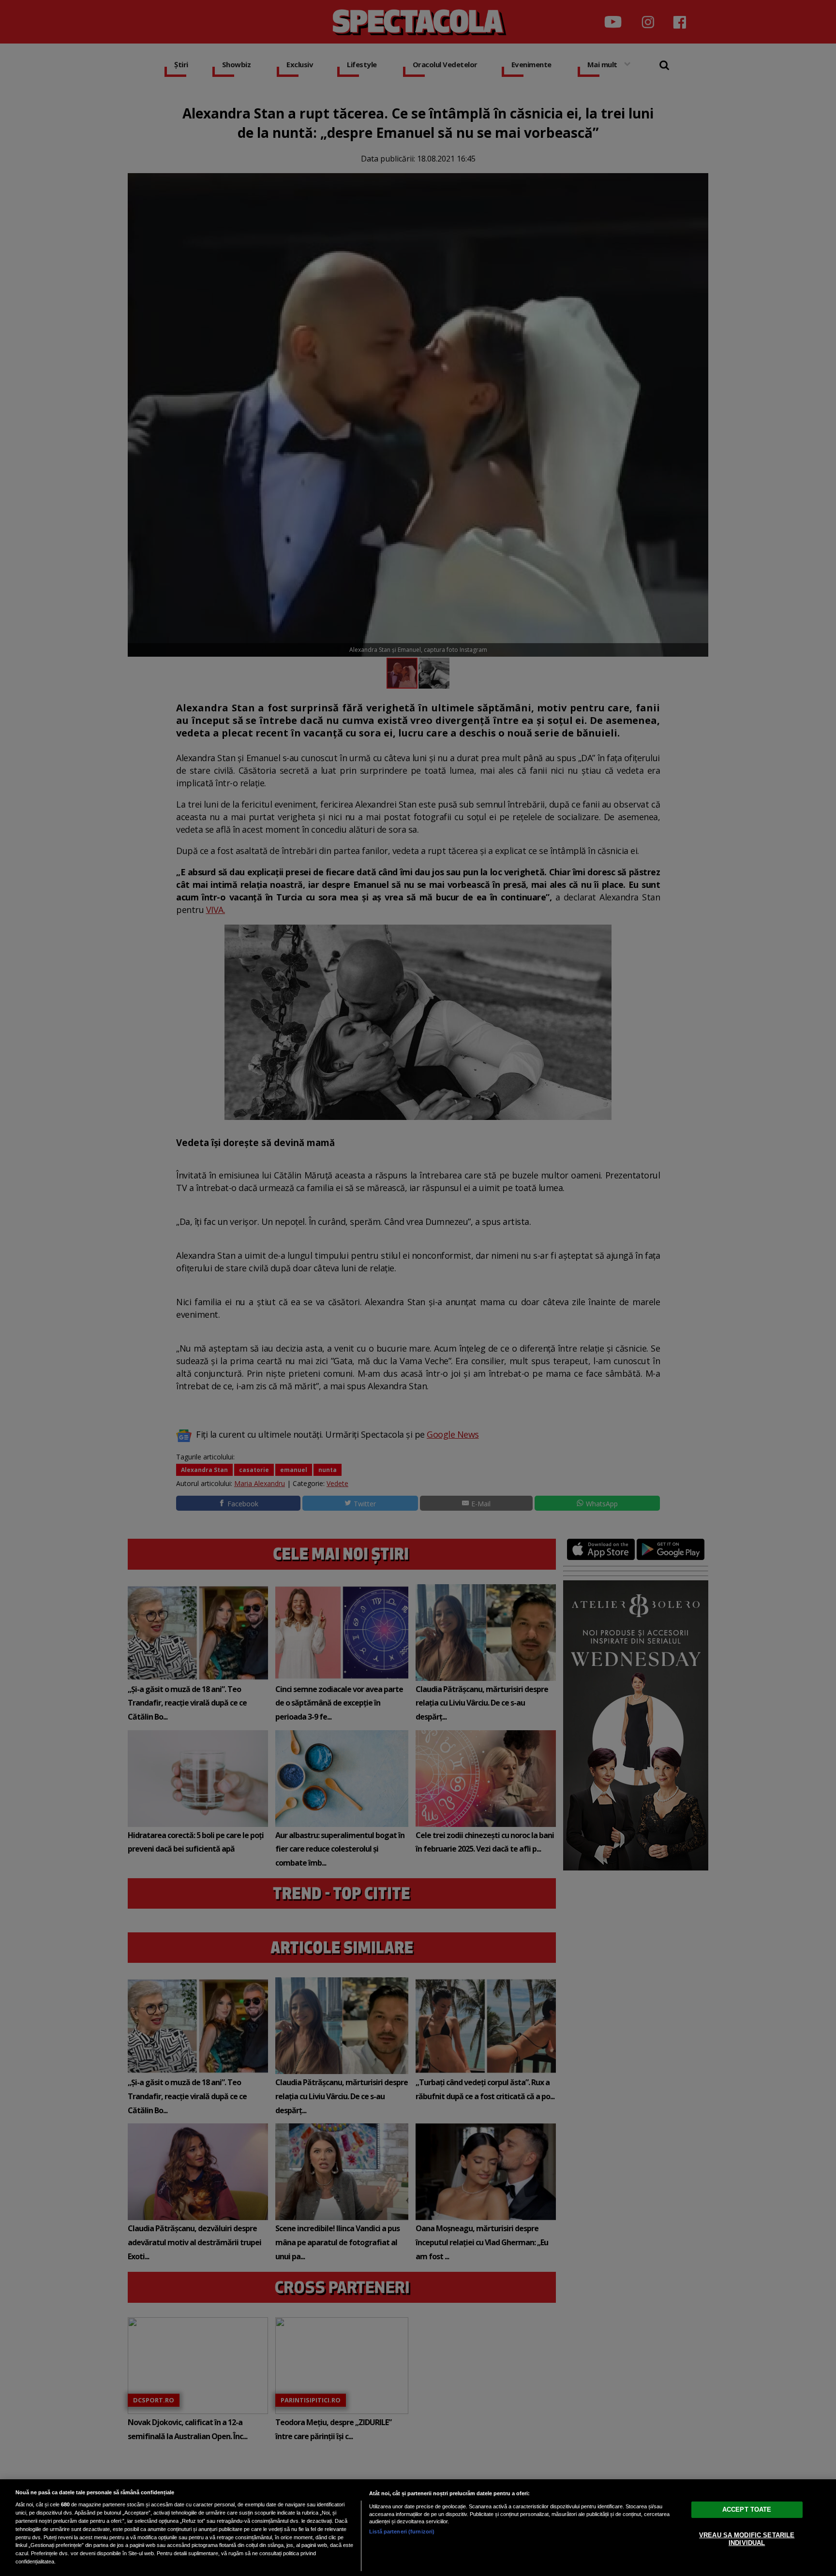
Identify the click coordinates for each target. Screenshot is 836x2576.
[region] (418, 2528)
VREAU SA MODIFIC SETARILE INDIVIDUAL (747, 2539)
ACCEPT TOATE (747, 2510)
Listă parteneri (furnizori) (402, 2532)
